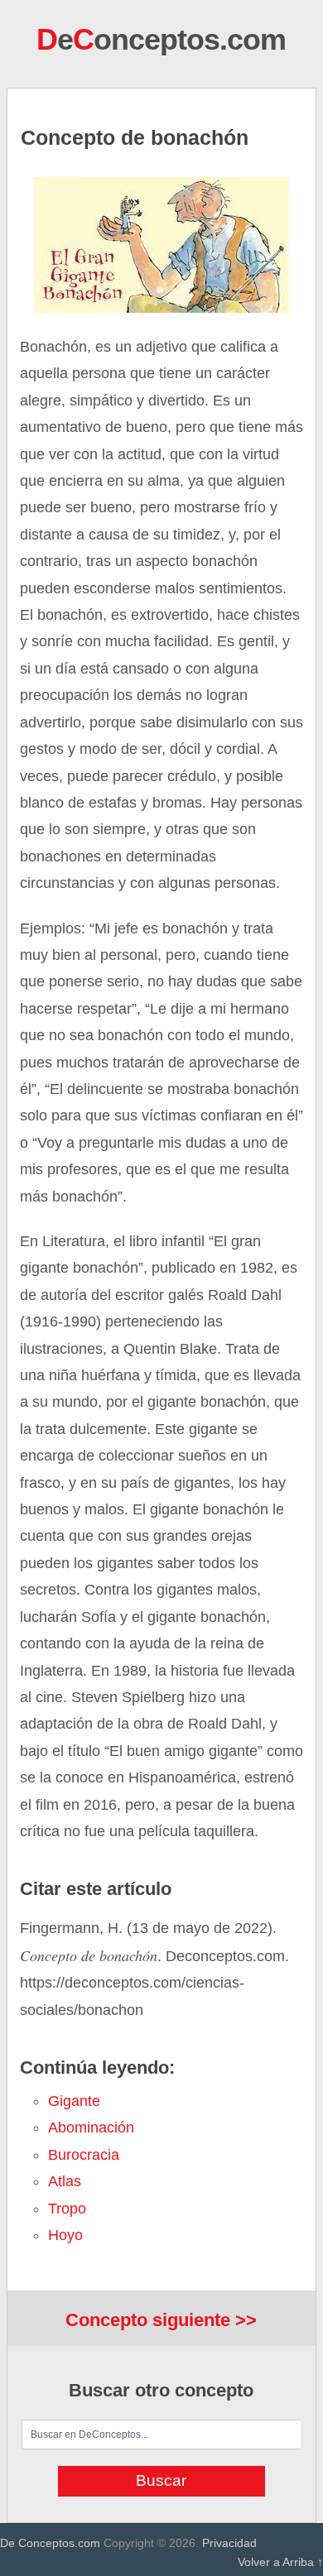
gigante (74, 2101)
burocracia (84, 2155)
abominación (91, 2127)
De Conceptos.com (50, 2543)
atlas (65, 2181)
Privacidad (229, 2543)
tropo (67, 2209)
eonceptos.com (161, 39)
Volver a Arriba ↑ (280, 2562)
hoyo (65, 2235)
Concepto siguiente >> (161, 2320)
